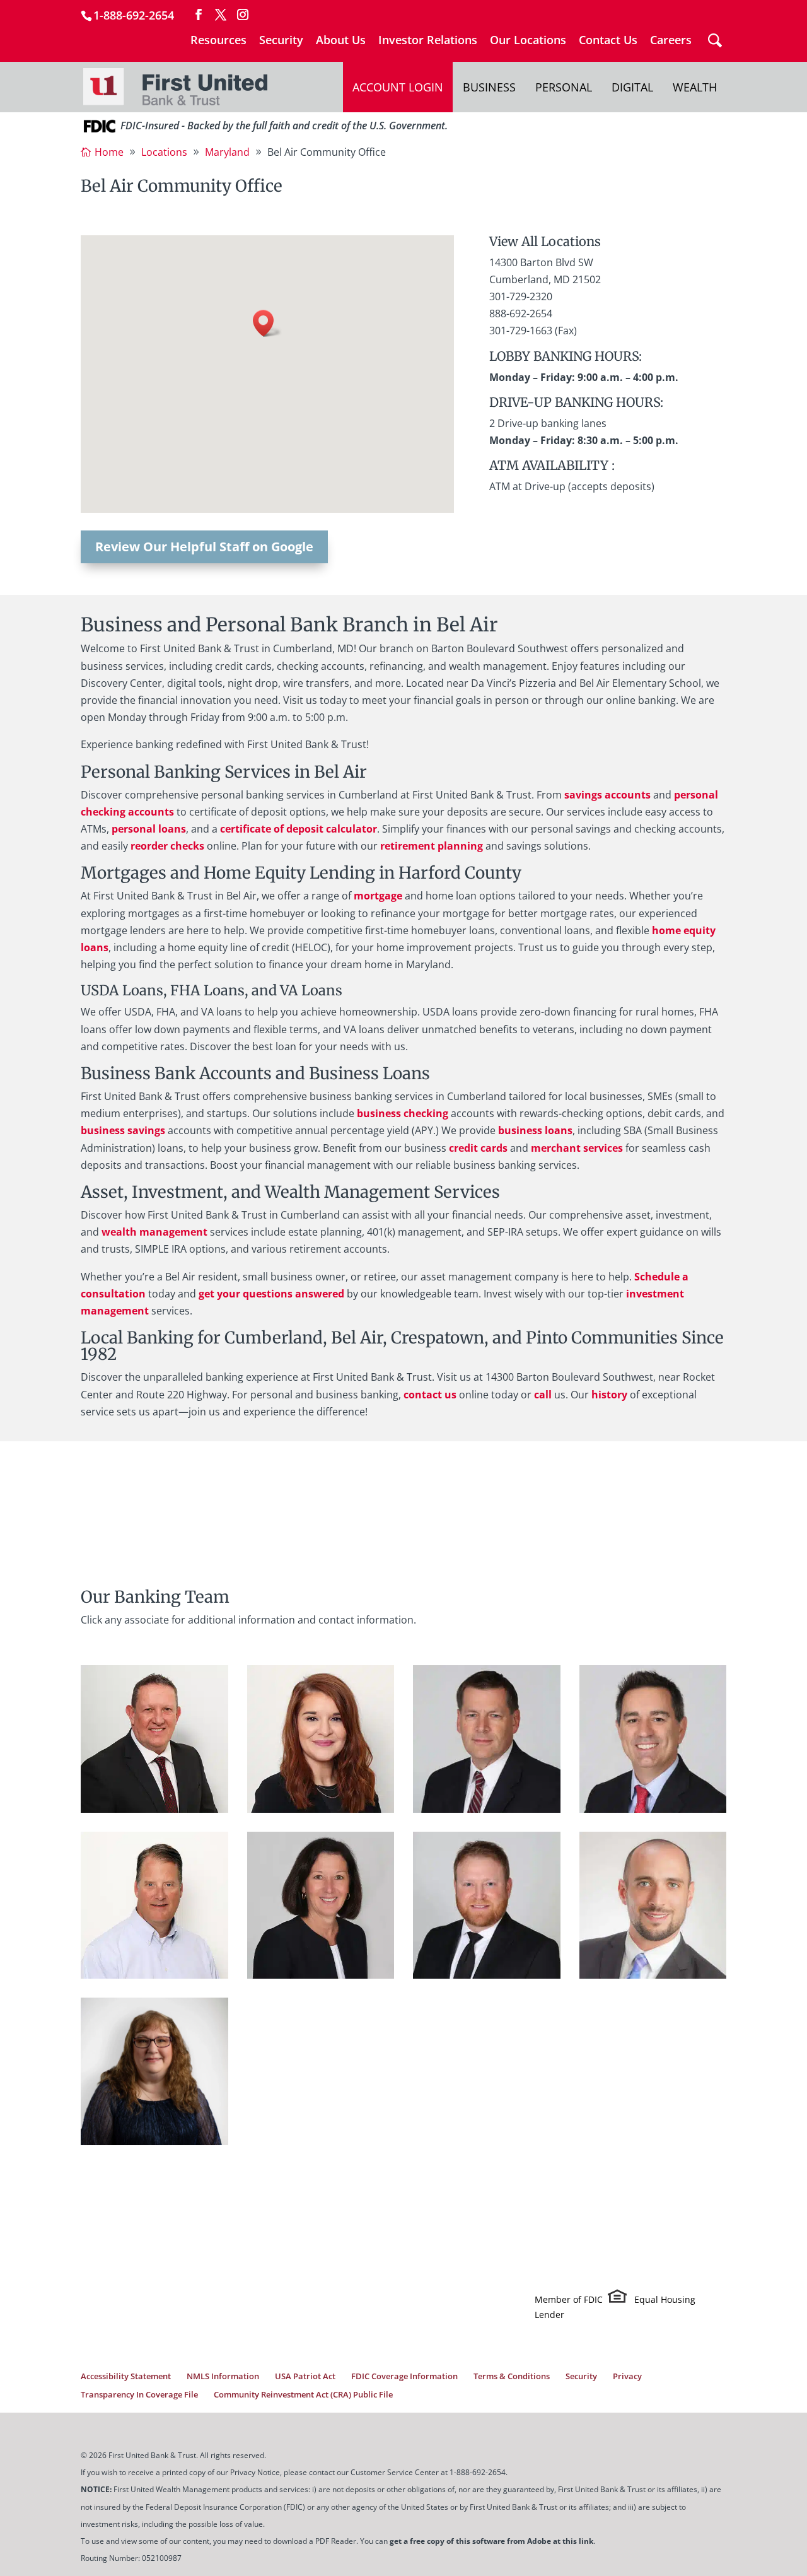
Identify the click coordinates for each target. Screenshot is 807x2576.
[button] (267, 323)
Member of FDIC (569, 2300)
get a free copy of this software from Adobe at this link (491, 2541)
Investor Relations (428, 41)
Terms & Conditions (512, 2376)
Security (281, 41)
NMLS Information (223, 2376)
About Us (341, 41)
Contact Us (608, 41)
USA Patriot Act (305, 2376)
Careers (671, 41)
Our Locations (528, 41)
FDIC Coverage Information (404, 2376)
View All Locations (545, 241)
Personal (564, 87)
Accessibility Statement (126, 2376)
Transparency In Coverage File (139, 2394)
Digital (632, 87)
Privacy (627, 2376)
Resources (218, 41)
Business (489, 87)
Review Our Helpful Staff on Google (204, 547)
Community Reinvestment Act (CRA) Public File (303, 2394)
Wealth (695, 87)
